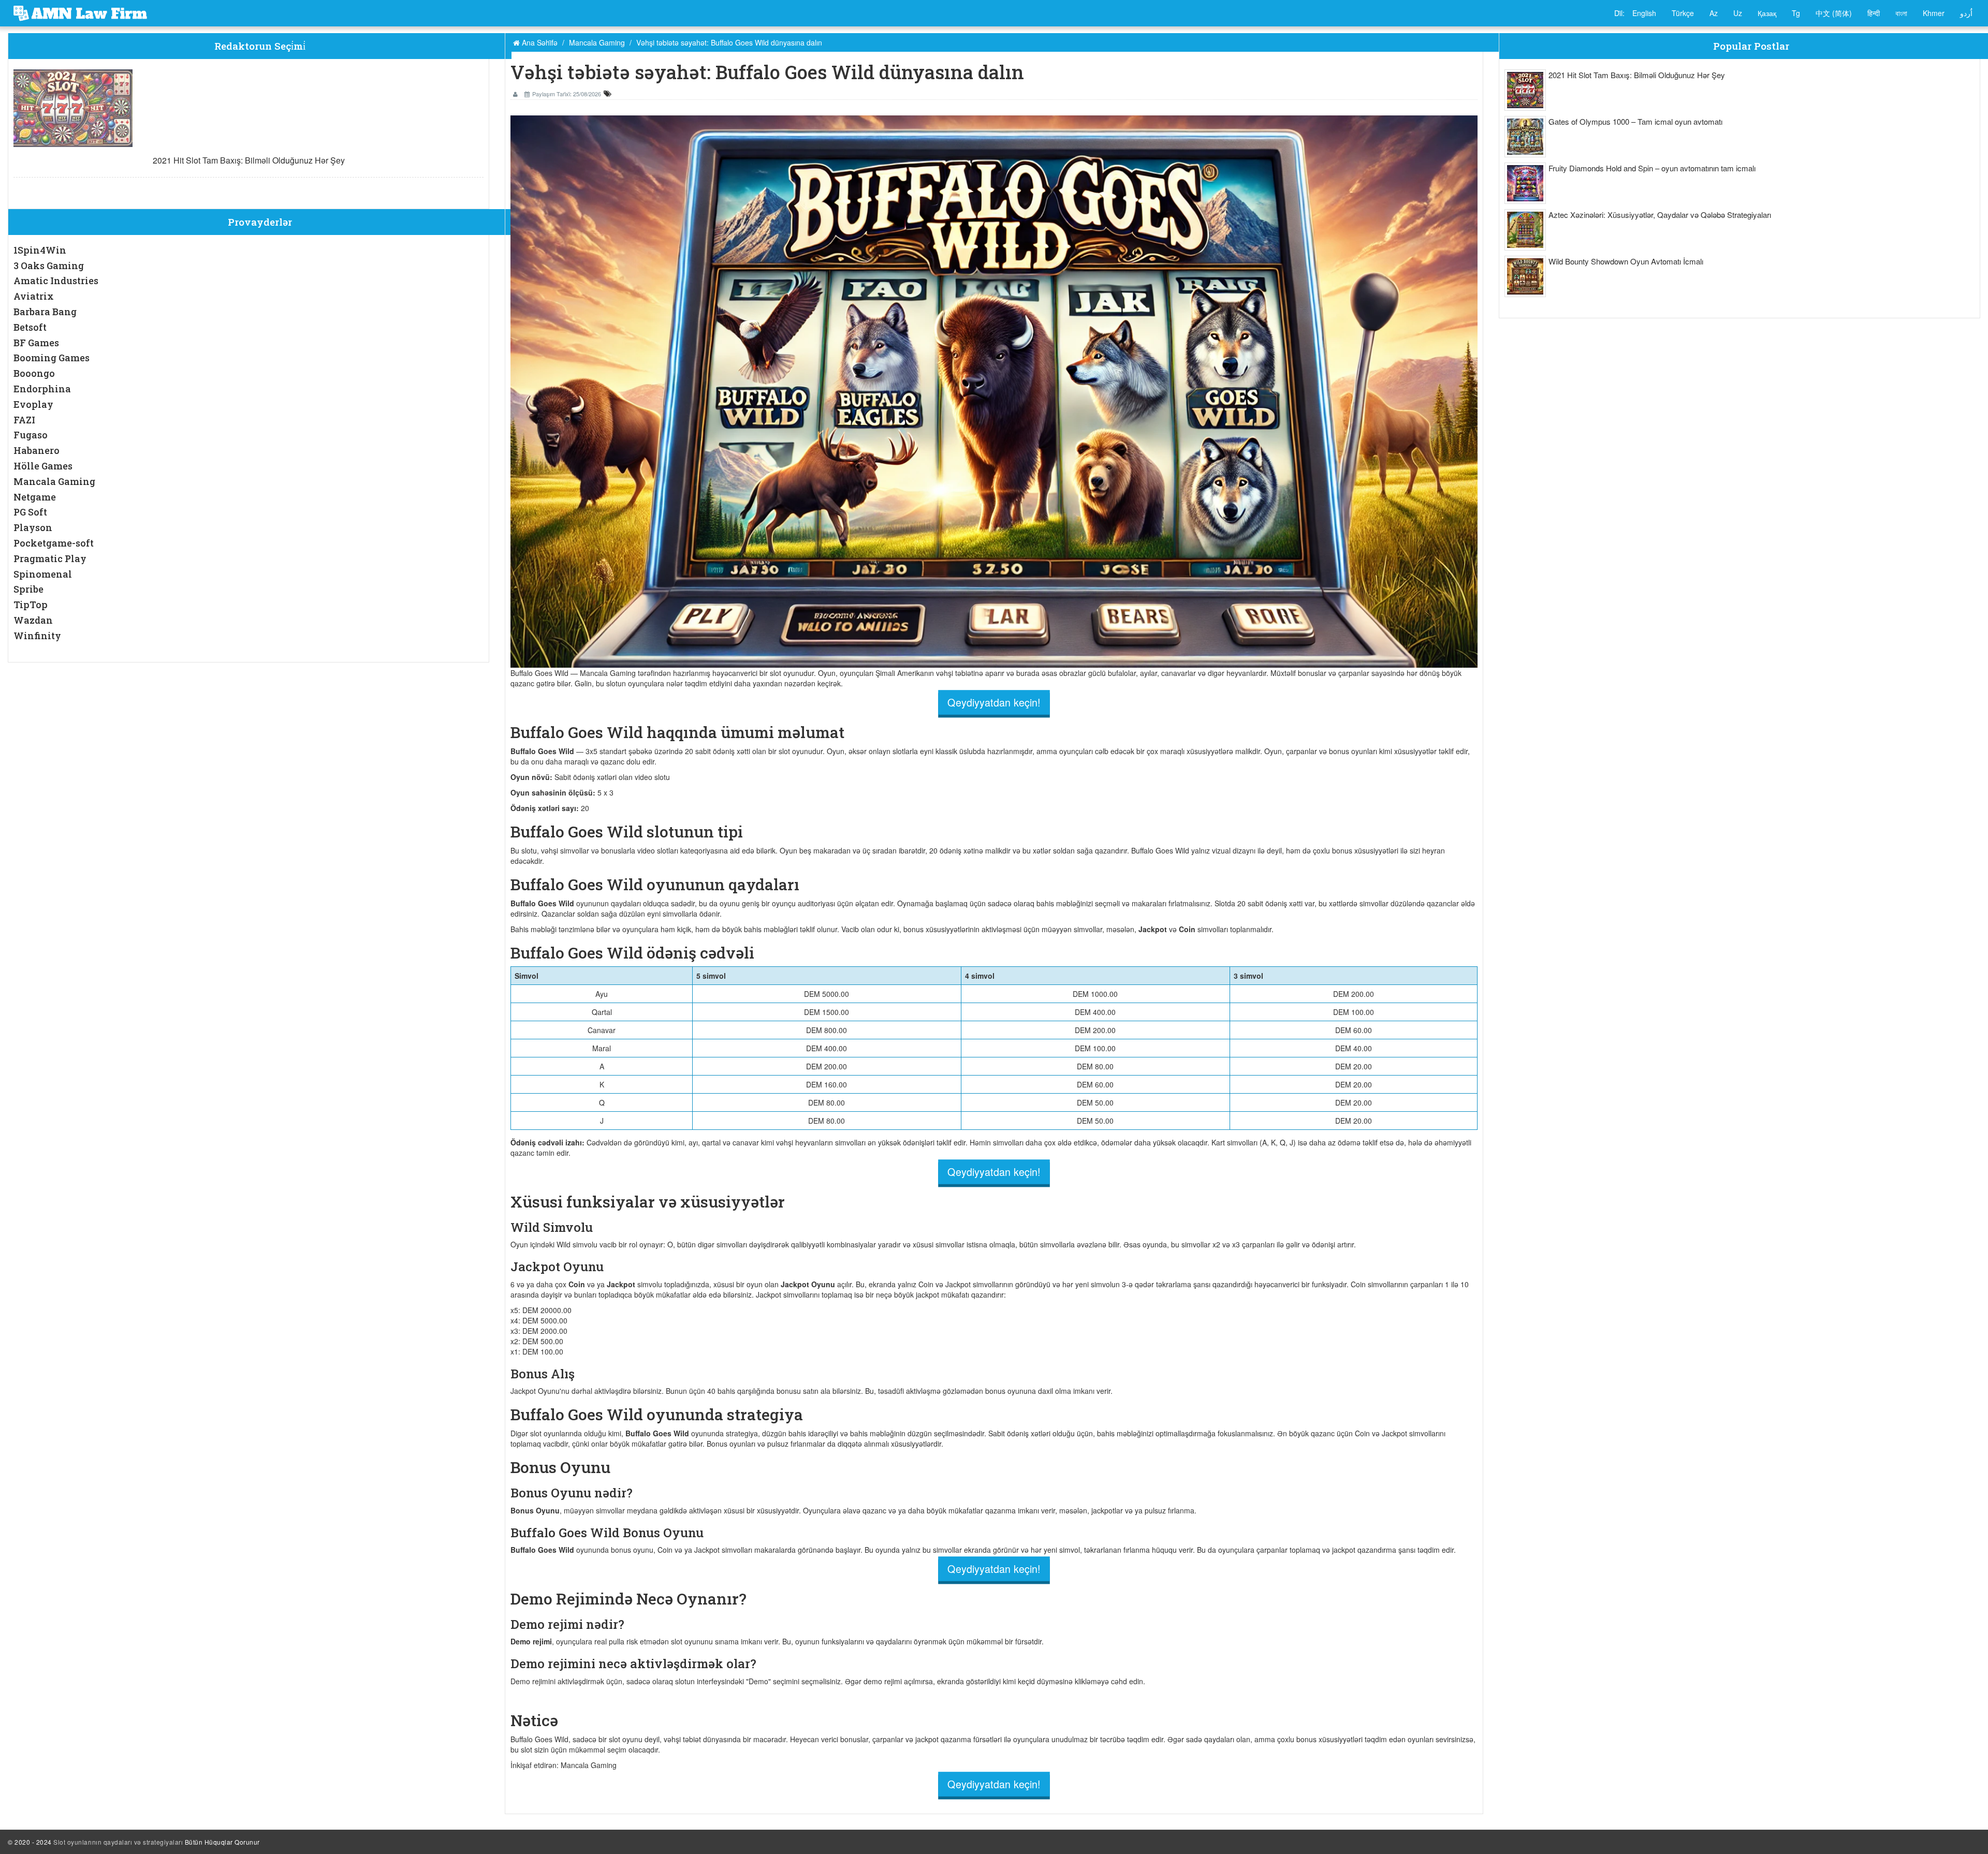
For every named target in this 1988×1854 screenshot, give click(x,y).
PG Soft (30, 512)
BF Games (36, 343)
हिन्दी (1874, 13)
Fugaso (31, 435)
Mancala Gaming (54, 481)
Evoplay (33, 404)
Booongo (34, 373)
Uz (1738, 13)
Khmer (1934, 13)
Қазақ (1767, 13)
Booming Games (52, 358)
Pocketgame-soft (54, 543)
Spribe (28, 589)
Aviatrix (34, 296)
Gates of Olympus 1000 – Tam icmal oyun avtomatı (1635, 121)
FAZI (24, 420)
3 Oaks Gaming (49, 266)
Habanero (36, 450)
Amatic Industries (56, 281)
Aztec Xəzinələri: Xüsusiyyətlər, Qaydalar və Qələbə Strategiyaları (1660, 215)
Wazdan (33, 620)
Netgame (35, 497)
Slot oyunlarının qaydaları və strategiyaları (118, 1842)
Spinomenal (43, 574)
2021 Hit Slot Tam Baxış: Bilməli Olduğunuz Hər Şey (249, 160)
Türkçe (1683, 13)
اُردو (1966, 13)
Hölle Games (43, 466)
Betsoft (30, 327)
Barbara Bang (45, 312)
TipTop (31, 605)
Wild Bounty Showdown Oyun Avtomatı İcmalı (1626, 261)
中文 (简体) (1834, 13)
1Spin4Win (40, 250)
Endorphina (42, 389)
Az (1714, 13)
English (1644, 13)
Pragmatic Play (50, 558)
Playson (33, 527)
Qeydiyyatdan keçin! (994, 702)
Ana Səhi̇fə (539, 42)
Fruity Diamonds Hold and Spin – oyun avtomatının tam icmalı (1652, 168)
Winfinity (37, 636)
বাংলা (1901, 13)
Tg (1796, 13)
